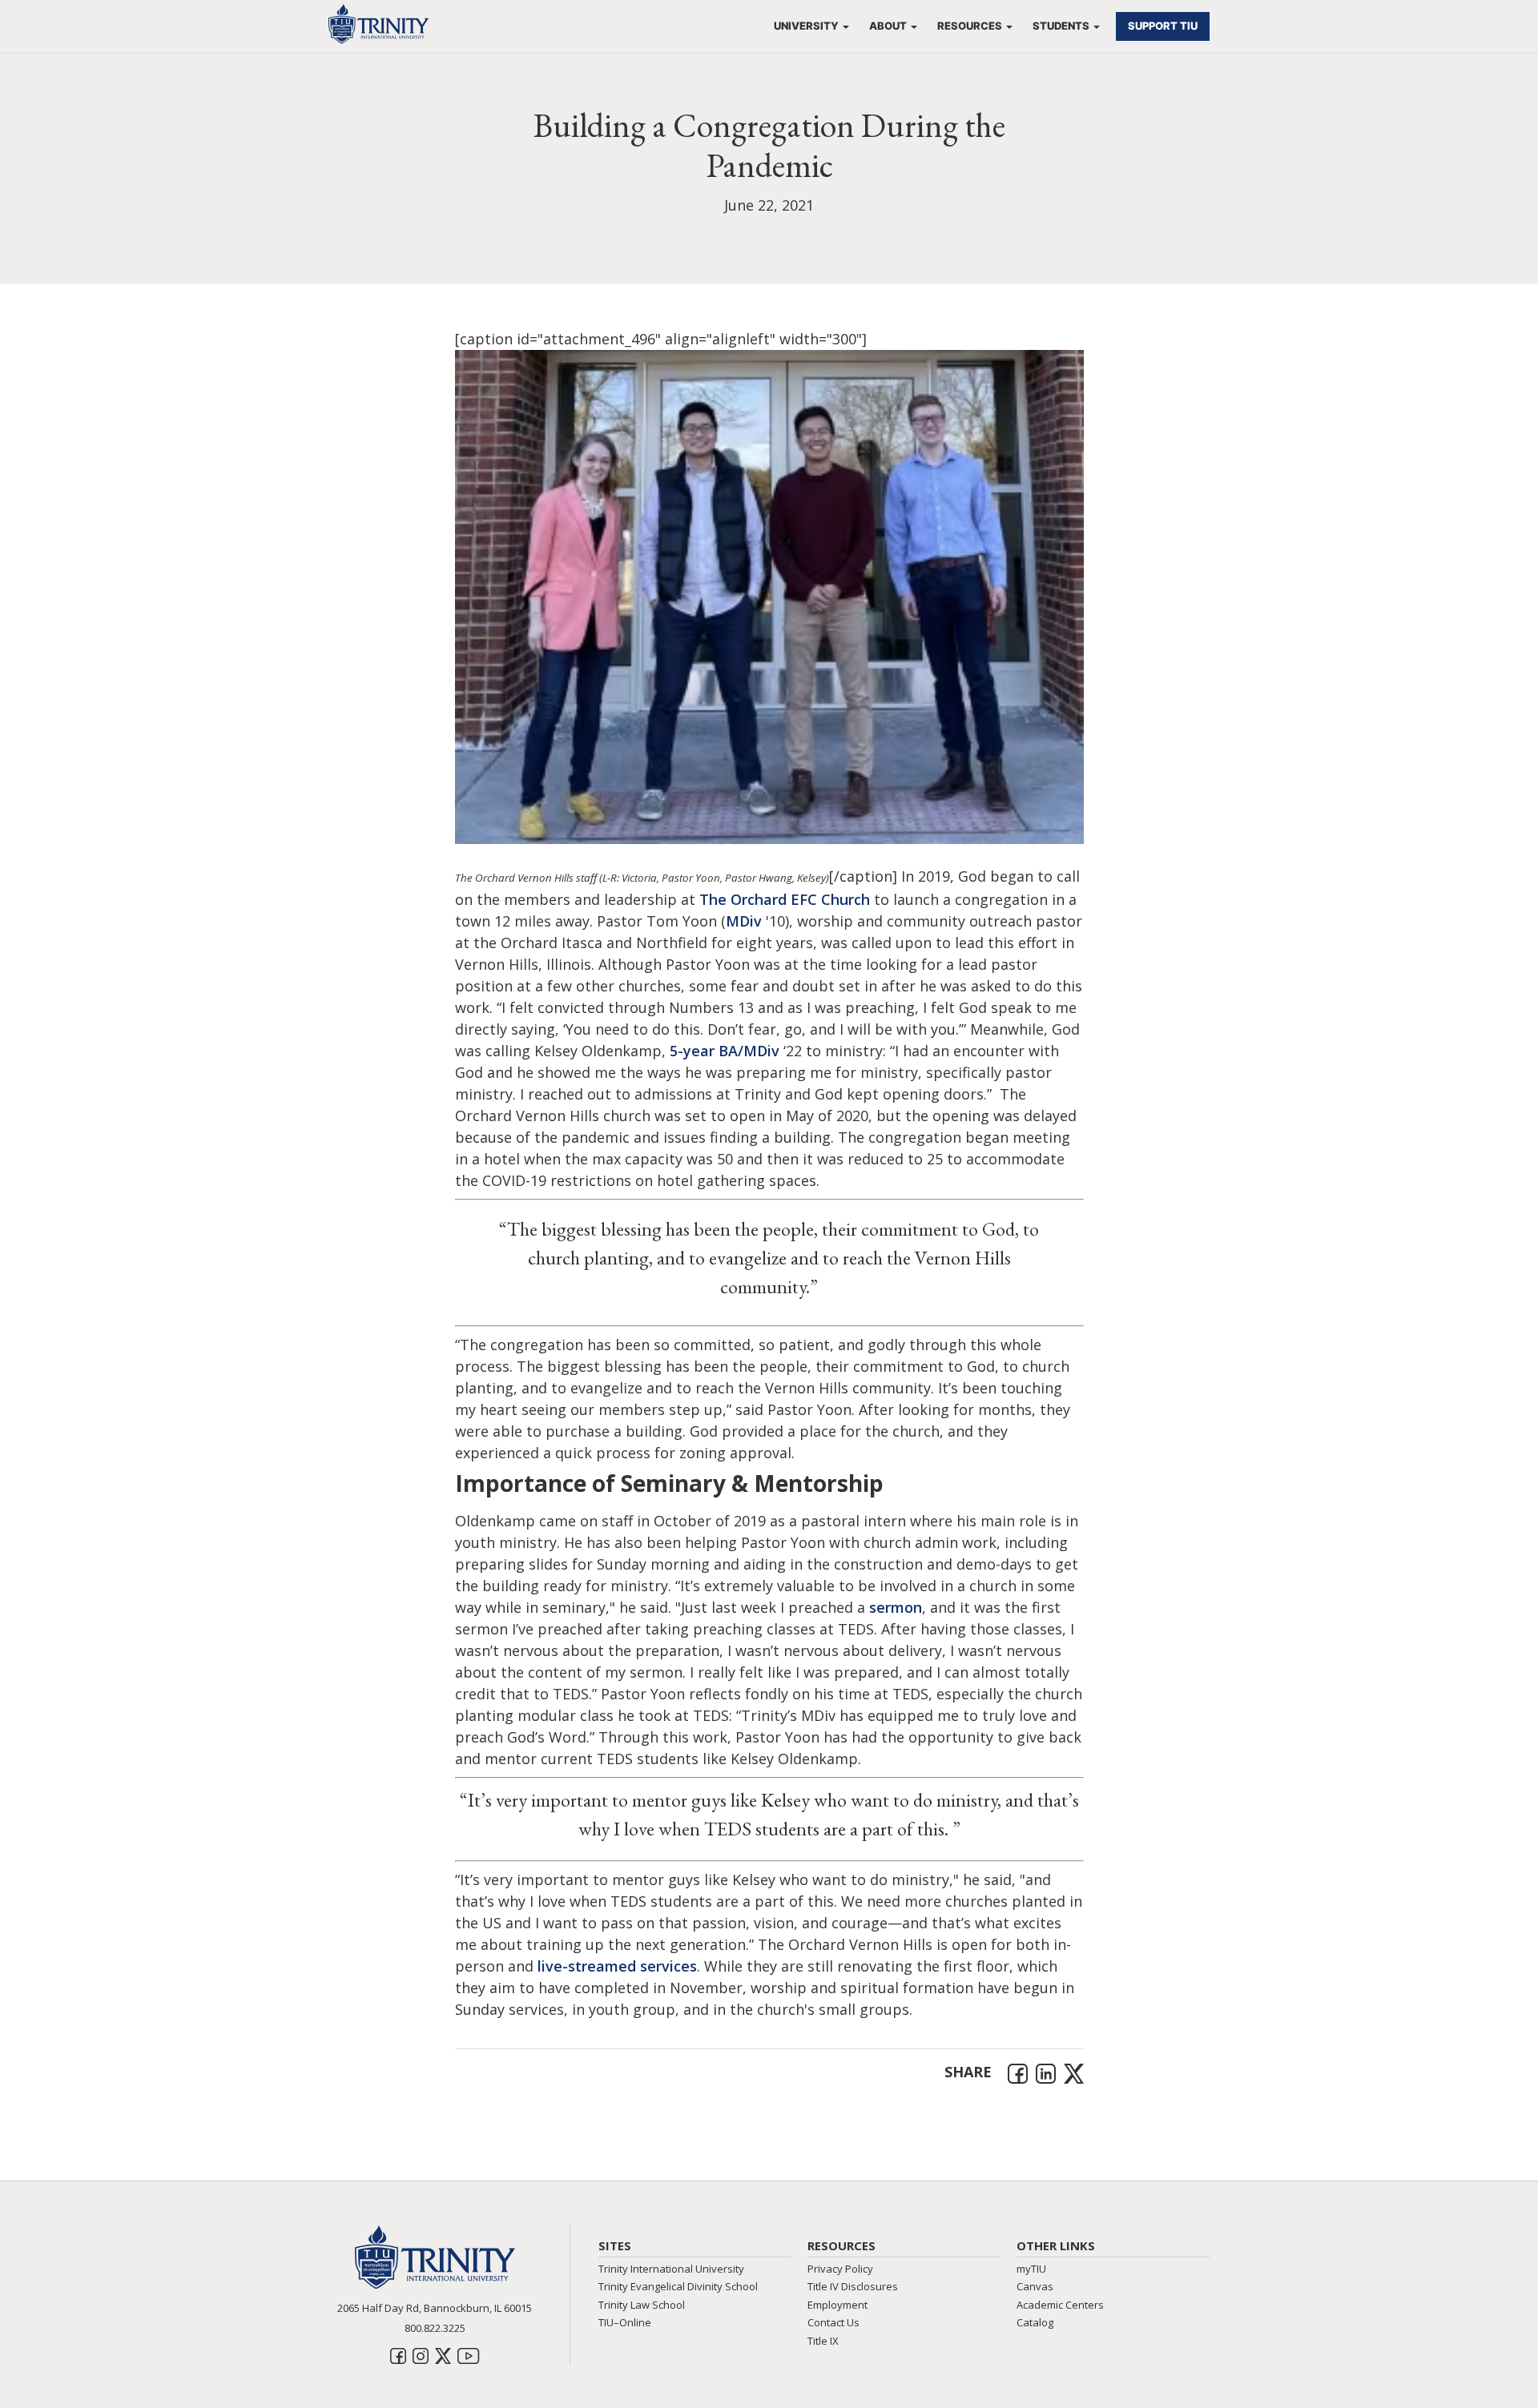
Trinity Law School (642, 2305)
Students (1061, 26)
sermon (896, 1607)
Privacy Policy (840, 2269)
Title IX (823, 2341)
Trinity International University (671, 2269)
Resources (970, 26)
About (888, 26)
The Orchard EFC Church (785, 899)
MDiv (744, 921)
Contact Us (833, 2322)
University (806, 26)
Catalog (1035, 2322)
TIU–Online (625, 2322)
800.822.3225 (435, 2328)
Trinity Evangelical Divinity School (678, 2286)
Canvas (1035, 2286)
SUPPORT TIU (1163, 26)
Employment (837, 2305)
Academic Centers (1060, 2305)
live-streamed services (617, 1966)
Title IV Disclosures (853, 2286)
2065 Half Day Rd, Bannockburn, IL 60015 (435, 2308)
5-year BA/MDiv (725, 1051)
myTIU (1031, 2269)
